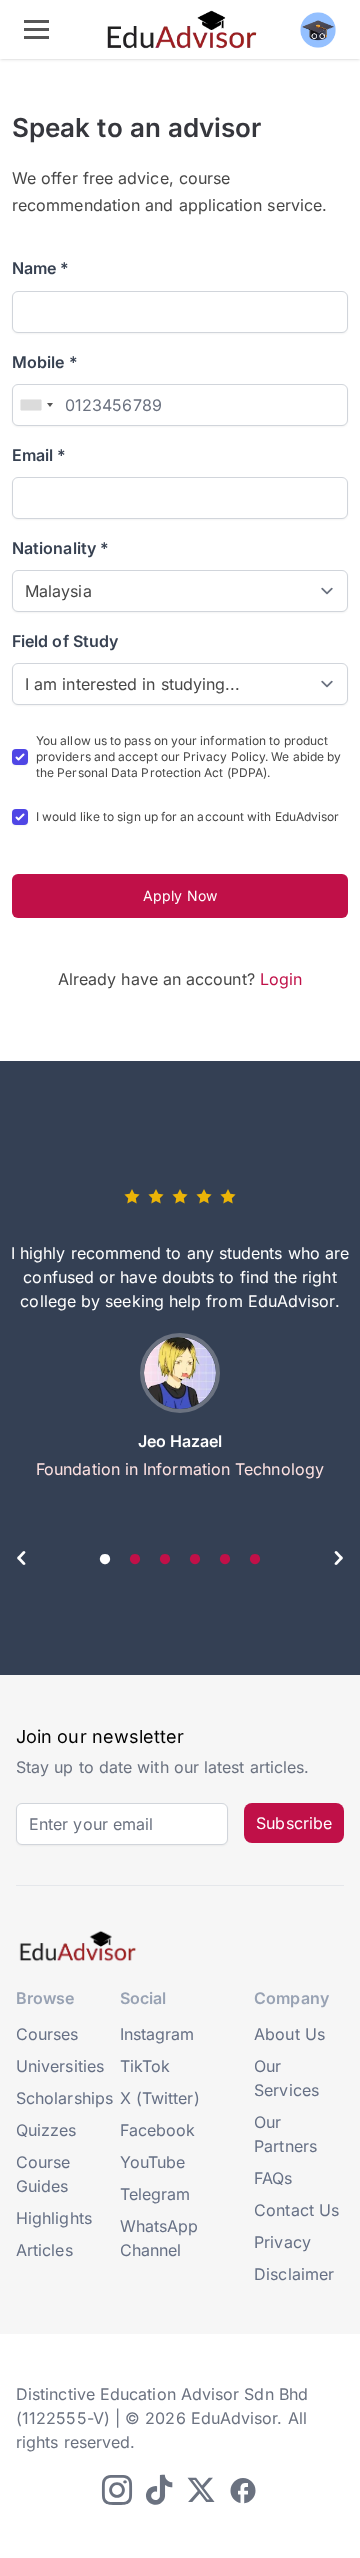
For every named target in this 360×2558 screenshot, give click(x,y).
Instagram (157, 2034)
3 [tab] (165, 1560)
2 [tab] (135, 1560)
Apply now (180, 895)
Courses (47, 2034)
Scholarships (64, 2098)
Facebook (158, 2130)
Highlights (54, 2218)
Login (281, 979)
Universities (60, 2066)
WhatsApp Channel (159, 2238)
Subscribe (294, 1823)
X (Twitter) (160, 2098)
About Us (289, 2034)
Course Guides (43, 2174)
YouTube (153, 2162)
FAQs (273, 2178)
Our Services (286, 2078)
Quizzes (46, 2130)
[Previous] (22, 1561)
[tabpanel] (180, 1341)
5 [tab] (225, 1560)
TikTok (145, 2066)
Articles (44, 2250)
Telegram (155, 2194)
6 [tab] (255, 1560)
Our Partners (285, 2134)
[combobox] (36, 405)
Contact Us (296, 2210)
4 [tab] (195, 1560)
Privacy (282, 2242)
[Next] (338, 1561)
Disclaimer (294, 2274)
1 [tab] (105, 1560)
